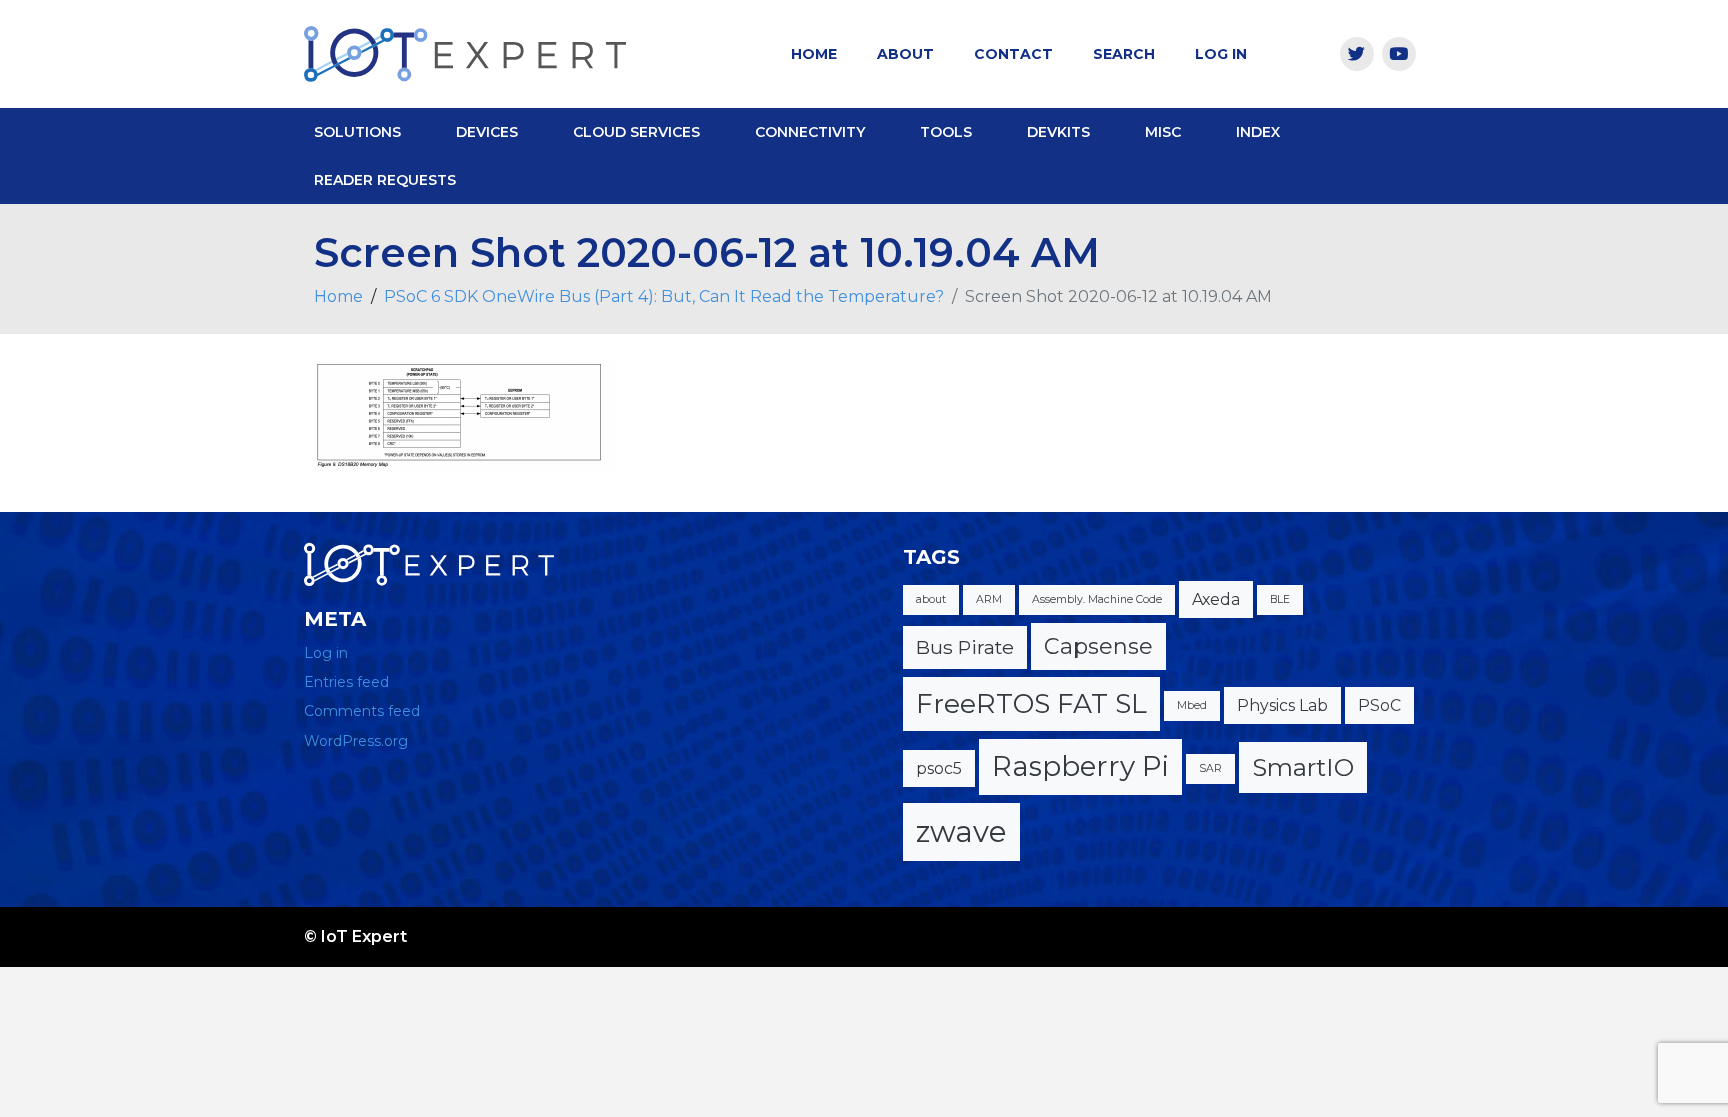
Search (1124, 54)
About (905, 54)
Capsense (1098, 646)
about (931, 599)
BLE (1280, 599)
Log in (326, 653)
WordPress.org (356, 741)
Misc (1163, 132)
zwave (961, 831)
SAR (1210, 768)
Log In (1221, 54)
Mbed (1192, 705)
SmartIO (1303, 767)
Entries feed (346, 682)
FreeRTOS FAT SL (1031, 703)
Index (1258, 132)
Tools (946, 132)
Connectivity (810, 132)
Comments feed (362, 711)
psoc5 (939, 768)
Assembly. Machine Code (1097, 599)
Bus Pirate (965, 647)
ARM (989, 599)
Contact (1013, 54)
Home (814, 54)
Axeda (1216, 599)
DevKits (1058, 132)
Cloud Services (636, 132)
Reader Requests (385, 180)
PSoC (1379, 705)
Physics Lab (1282, 705)
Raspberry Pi (1080, 766)
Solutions (357, 132)
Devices (487, 132)
